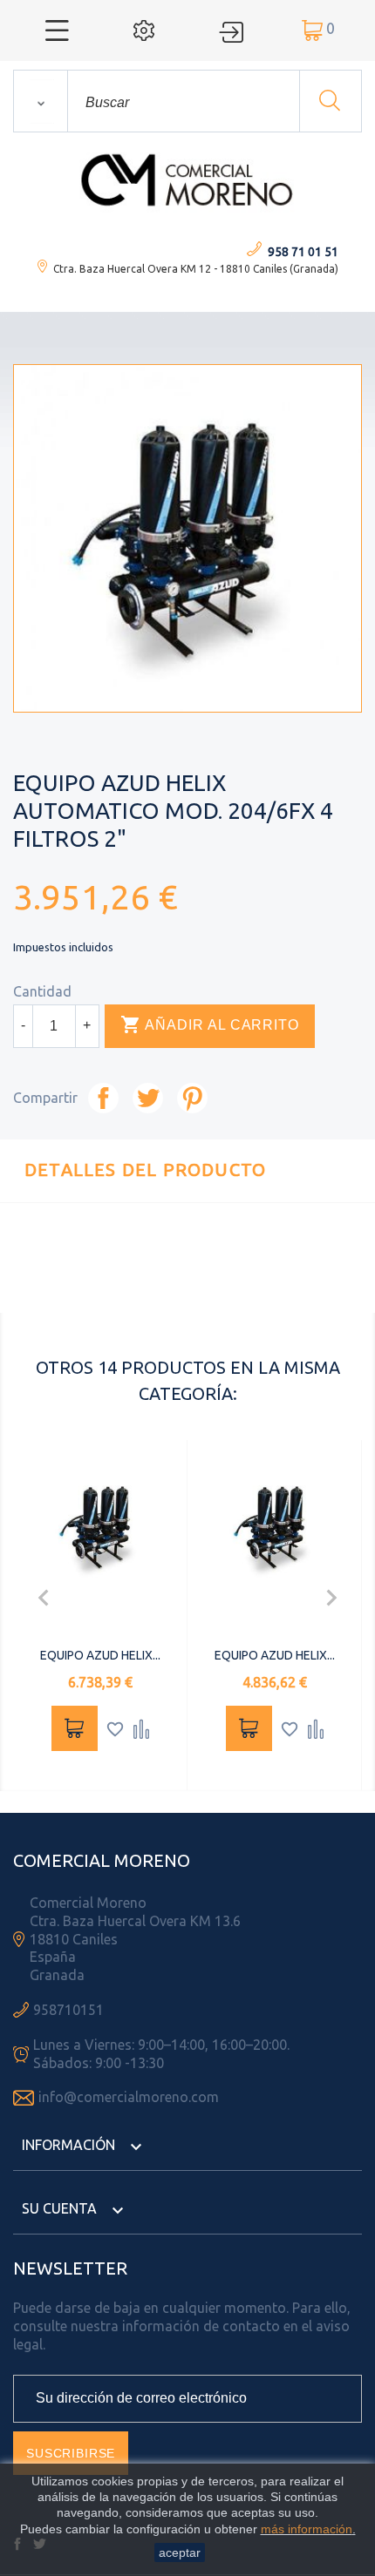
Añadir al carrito (210, 1024)
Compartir (103, 1098)
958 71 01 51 (303, 252)
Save (192, 1098)
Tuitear (148, 1098)
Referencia (149, 1289)
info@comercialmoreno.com (129, 2097)
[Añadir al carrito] (75, 1728)
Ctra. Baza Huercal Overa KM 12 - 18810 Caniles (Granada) (196, 269)
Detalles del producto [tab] (145, 1170)
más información (307, 2529)
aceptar (180, 2552)
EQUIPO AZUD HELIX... (100, 1655)
